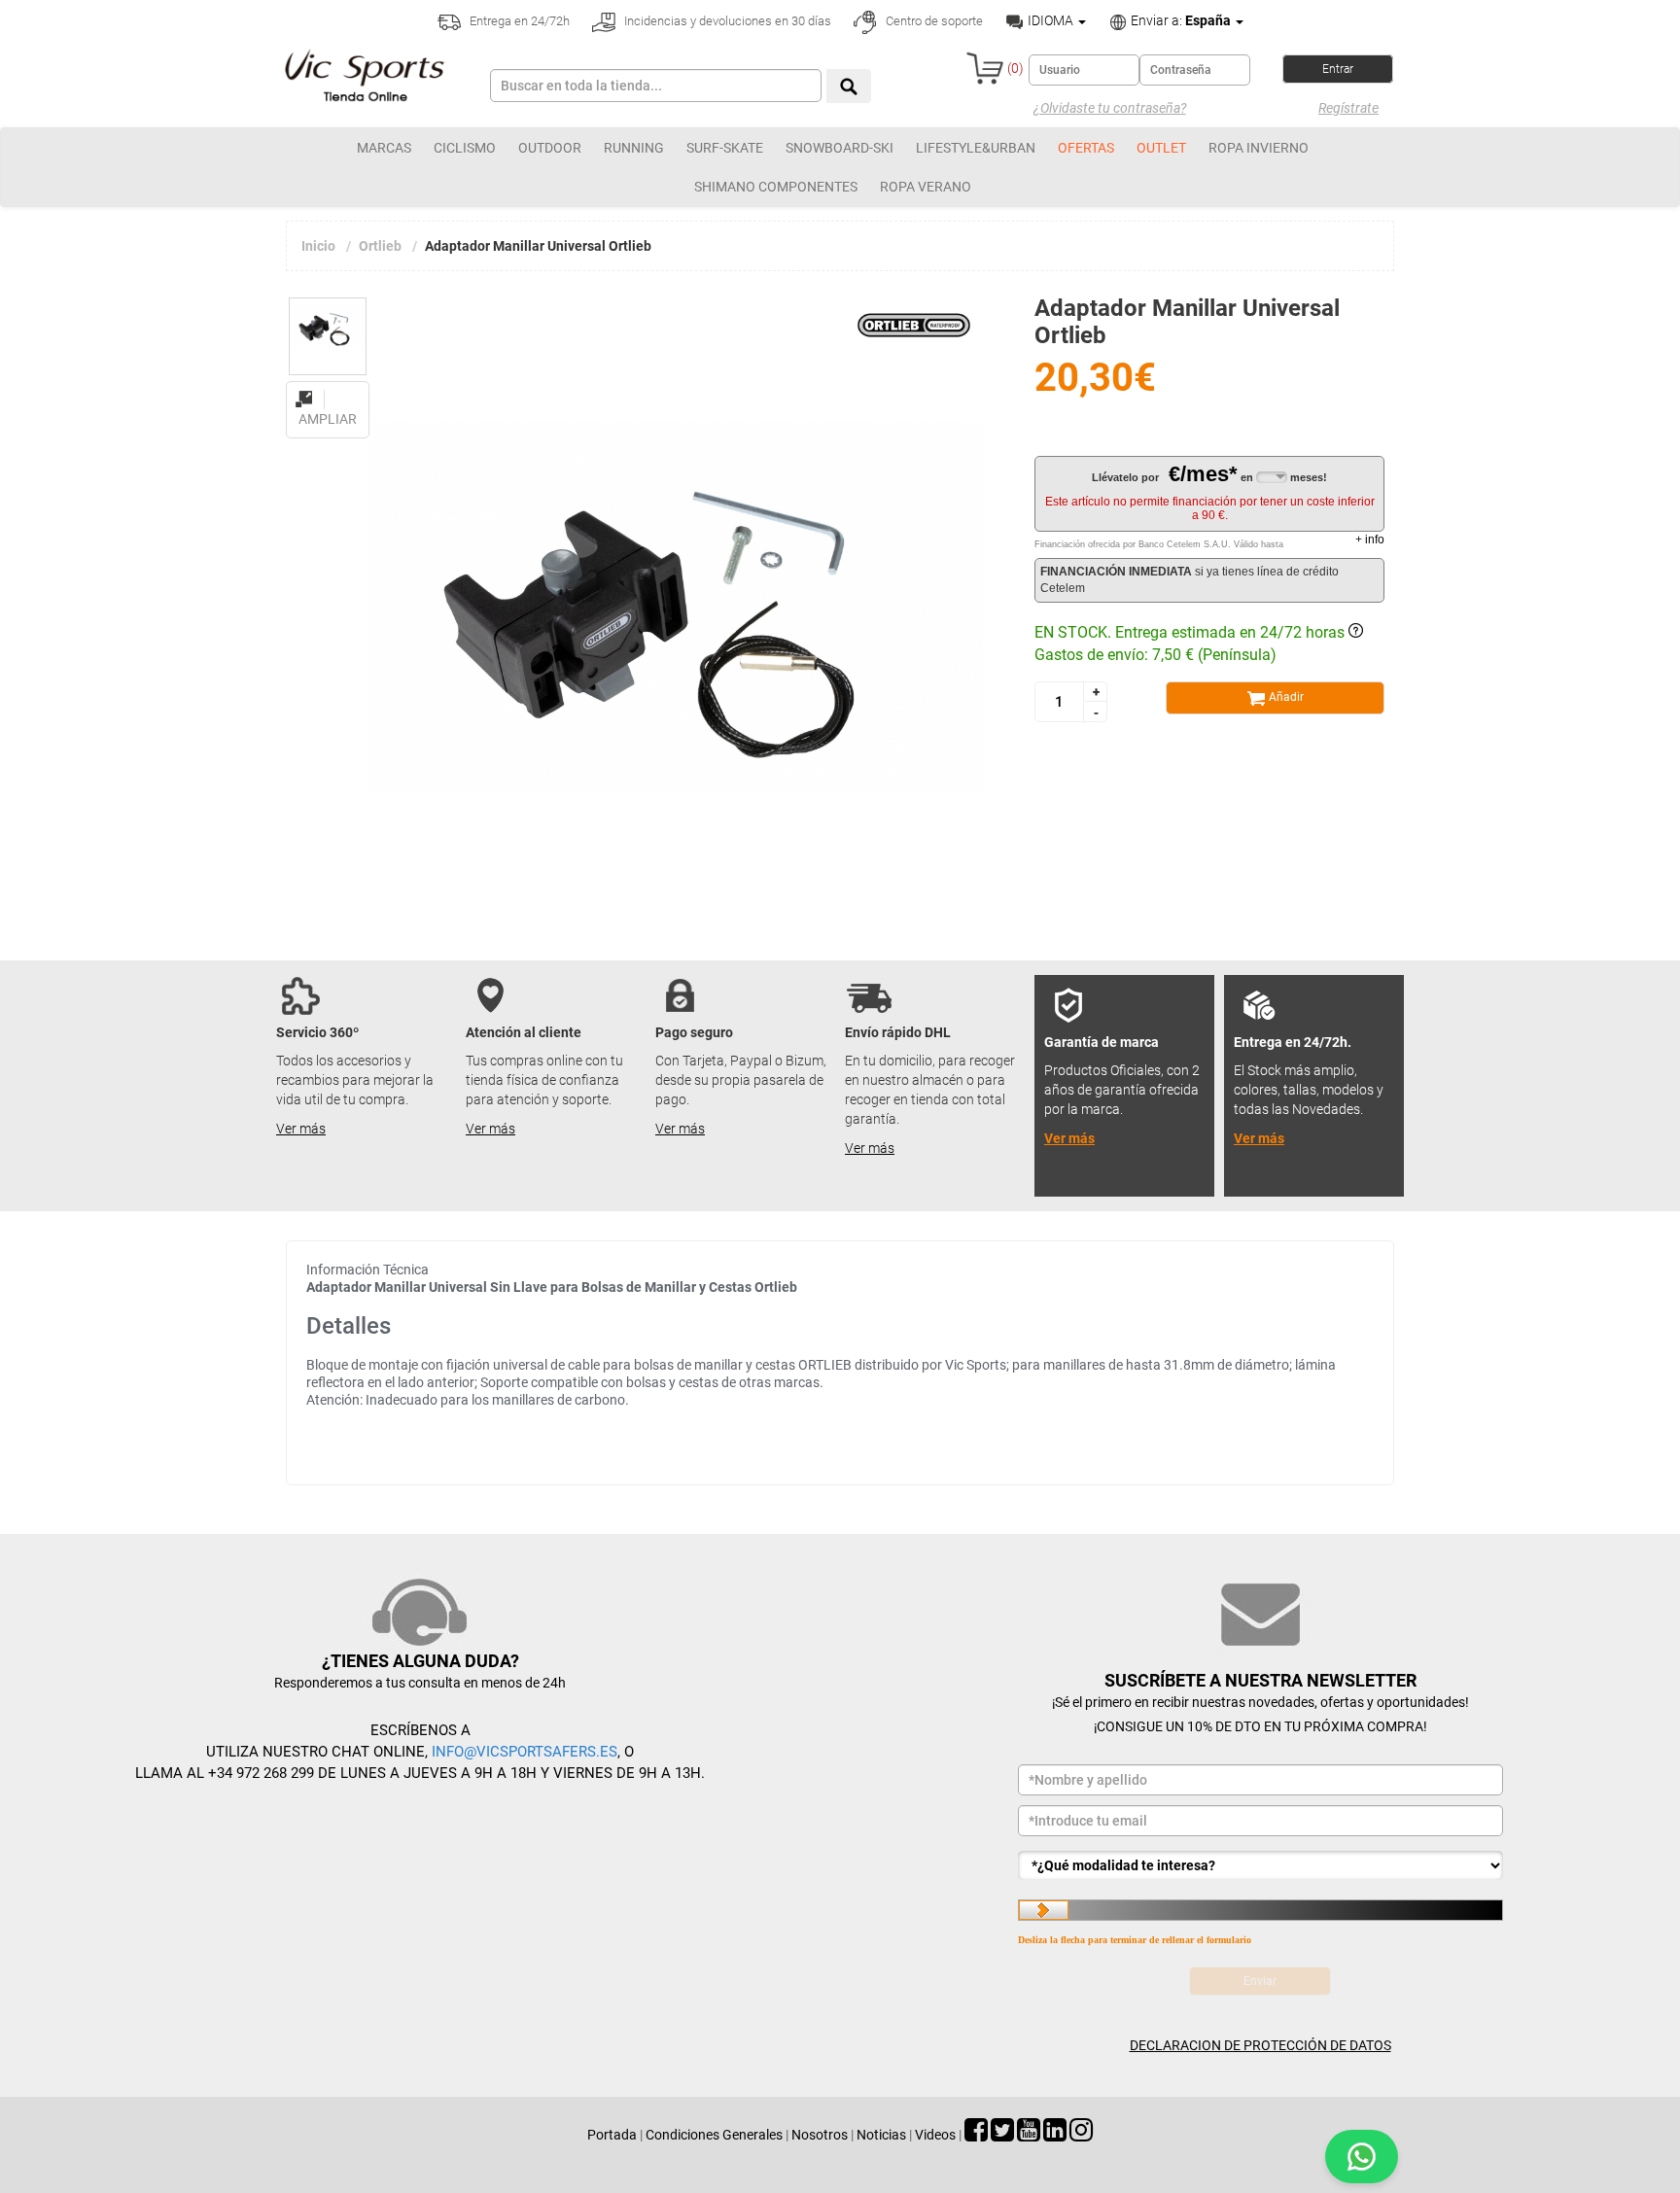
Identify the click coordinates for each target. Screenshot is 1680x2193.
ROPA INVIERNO (1259, 148)
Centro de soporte (933, 21)
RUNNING (634, 148)
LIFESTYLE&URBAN (976, 148)
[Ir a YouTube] (1029, 2135)
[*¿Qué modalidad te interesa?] (1260, 1865)
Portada (612, 2135)
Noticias (881, 2135)
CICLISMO (465, 148)
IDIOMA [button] (1050, 20)
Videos (935, 2135)
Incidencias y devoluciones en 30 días (726, 21)
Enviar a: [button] (1179, 20)
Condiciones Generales (714, 2135)
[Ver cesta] (985, 68)
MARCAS (384, 148)
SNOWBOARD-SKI (840, 148)
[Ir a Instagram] (1081, 2135)
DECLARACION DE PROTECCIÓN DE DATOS (1260, 2045)
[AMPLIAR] (328, 388)
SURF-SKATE (725, 148)
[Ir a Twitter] (1002, 2135)
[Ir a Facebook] (976, 2135)
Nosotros (820, 2135)
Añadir (1285, 697)
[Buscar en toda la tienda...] (849, 86)
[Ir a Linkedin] (1055, 2135)
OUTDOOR (550, 148)
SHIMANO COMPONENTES (776, 187)
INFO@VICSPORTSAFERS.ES (525, 1752)
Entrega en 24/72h (518, 21)
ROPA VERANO (926, 187)
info (1370, 540)
